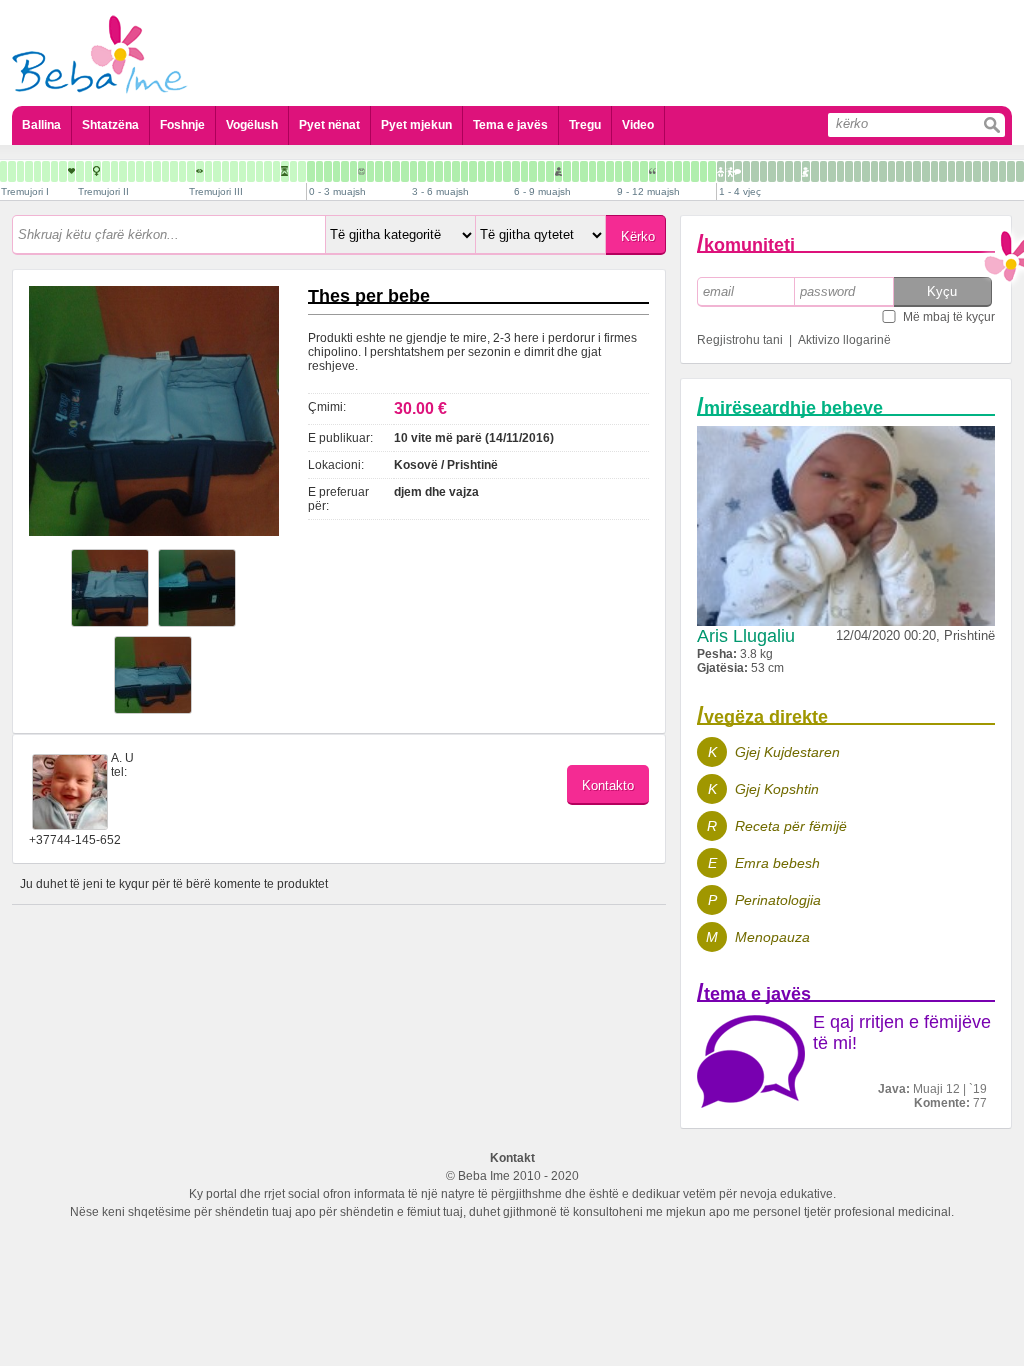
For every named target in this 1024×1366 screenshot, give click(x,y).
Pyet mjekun (416, 125)
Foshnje (182, 125)
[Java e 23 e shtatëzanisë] (165, 171)
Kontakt (512, 1158)
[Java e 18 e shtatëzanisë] (123, 171)
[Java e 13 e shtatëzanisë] (80, 171)
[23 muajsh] (815, 171)
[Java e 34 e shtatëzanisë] (259, 171)
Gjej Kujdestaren (787, 752)
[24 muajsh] (823, 171)
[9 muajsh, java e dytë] (627, 171)
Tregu (585, 125)
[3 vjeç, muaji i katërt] (951, 171)
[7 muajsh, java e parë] (550, 171)
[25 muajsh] (832, 171)
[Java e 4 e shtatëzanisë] (3, 171)
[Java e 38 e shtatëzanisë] (293, 171)
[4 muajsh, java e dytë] (456, 171)
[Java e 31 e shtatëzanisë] (234, 171)
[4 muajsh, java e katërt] (473, 171)
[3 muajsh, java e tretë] (430, 171)
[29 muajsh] (866, 171)
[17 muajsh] (763, 171)
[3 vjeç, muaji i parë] (926, 171)
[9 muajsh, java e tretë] (635, 171)
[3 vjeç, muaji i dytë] (934, 171)
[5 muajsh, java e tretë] (498, 171)
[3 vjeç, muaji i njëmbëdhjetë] (1011, 171)
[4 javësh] (345, 171)
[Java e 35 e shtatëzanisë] (268, 171)
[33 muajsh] (900, 171)
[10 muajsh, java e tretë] (669, 171)
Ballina (41, 125)
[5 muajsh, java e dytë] (490, 171)
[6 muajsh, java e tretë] (533, 171)
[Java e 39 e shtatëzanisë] (302, 171)
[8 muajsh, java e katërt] (610, 171)
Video (638, 125)
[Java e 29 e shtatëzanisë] (217, 171)
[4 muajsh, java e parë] (447, 171)
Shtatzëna (110, 125)
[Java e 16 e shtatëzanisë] (106, 171)
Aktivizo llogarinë (844, 340)
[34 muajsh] (908, 171)
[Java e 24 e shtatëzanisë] (174, 171)
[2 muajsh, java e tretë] (396, 171)
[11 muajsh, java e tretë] (703, 171)
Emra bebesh (777, 863)
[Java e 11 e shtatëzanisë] (63, 171)
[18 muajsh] (772, 171)
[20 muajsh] (789, 171)
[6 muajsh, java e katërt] (541, 171)
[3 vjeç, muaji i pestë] (960, 171)
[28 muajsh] (857, 171)
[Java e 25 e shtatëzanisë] (182, 171)
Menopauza (772, 937)
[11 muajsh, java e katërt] (712, 171)
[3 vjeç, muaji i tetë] (985, 171)
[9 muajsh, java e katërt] (644, 171)
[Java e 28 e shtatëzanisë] (208, 171)
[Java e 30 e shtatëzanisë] (225, 171)
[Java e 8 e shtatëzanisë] (37, 171)
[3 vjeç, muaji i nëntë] (994, 171)
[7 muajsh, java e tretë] (567, 171)
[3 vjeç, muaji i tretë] (943, 171)
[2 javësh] (328, 171)
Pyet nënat (329, 125)
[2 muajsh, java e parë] (379, 171)
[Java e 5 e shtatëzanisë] (12, 171)
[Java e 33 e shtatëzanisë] (251, 171)
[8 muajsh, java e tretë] (601, 171)
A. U (122, 758)
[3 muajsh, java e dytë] (422, 171)
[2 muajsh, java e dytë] (387, 171)
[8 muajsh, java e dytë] (592, 171)
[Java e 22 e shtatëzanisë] (157, 171)
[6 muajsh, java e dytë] (524, 171)
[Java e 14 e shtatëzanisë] (88, 171)
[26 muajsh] (840, 171)
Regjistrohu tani (740, 340)
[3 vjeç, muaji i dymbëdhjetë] (1020, 171)
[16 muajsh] (755, 171)
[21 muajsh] (797, 171)
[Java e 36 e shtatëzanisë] (276, 171)
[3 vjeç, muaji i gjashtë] (968, 171)
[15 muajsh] (746, 171)
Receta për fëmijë (791, 826)
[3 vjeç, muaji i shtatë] (977, 171)
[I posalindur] (311, 171)
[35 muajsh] (917, 171)
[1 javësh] (319, 171)
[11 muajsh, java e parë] (686, 171)
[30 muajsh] (874, 171)
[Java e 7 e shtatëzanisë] (29, 171)
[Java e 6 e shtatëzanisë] (20, 171)
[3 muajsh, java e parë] (413, 171)
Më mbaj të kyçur (949, 317)
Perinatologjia (778, 900)
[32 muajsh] (891, 171)
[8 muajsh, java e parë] (584, 171)
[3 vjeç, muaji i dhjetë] (1002, 171)
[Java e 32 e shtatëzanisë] (242, 171)
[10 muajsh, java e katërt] (678, 171)
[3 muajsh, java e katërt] (439, 171)
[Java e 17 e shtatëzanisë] (114, 171)
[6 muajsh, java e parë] (516, 171)
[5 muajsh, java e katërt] (507, 171)
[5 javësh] (353, 171)
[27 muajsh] (849, 171)
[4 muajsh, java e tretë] (464, 171)
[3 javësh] (336, 171)
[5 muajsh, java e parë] (481, 171)
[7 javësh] (370, 171)
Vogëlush (252, 125)
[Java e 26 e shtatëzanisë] (191, 171)
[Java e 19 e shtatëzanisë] (131, 171)
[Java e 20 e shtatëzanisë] (140, 171)
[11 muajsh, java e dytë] (695, 171)
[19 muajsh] (780, 171)
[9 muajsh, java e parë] (618, 171)
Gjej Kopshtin (777, 789)
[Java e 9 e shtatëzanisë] (46, 171)
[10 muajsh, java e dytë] (661, 171)
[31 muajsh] (883, 171)
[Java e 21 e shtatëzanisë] (148, 171)
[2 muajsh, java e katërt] (405, 171)
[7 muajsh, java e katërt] (575, 171)
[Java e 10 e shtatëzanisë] (54, 171)
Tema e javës (510, 125)
